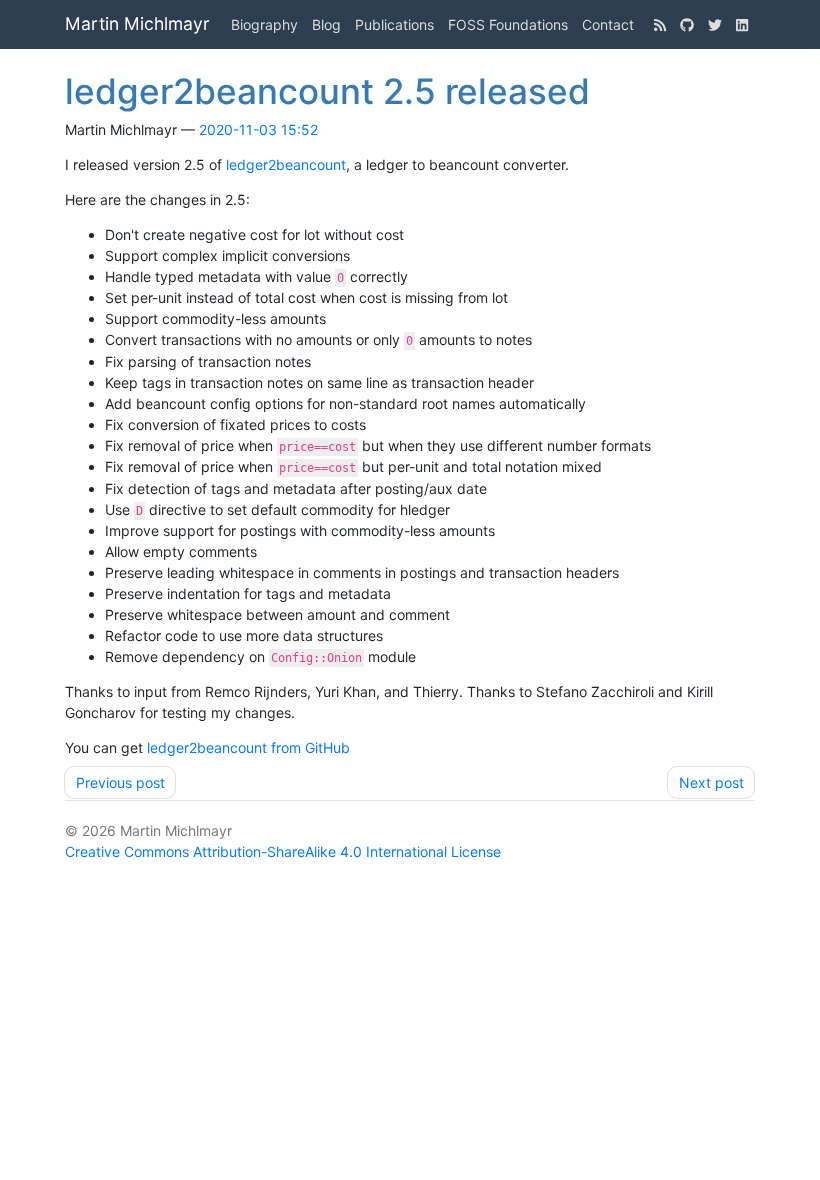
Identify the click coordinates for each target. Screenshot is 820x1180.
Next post (711, 782)
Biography (264, 24)
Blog (326, 24)
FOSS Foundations (508, 24)
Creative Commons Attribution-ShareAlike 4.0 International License (283, 851)
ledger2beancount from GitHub (248, 747)
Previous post (120, 782)
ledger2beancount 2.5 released (327, 91)
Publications (394, 24)
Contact (608, 24)
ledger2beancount (286, 164)
